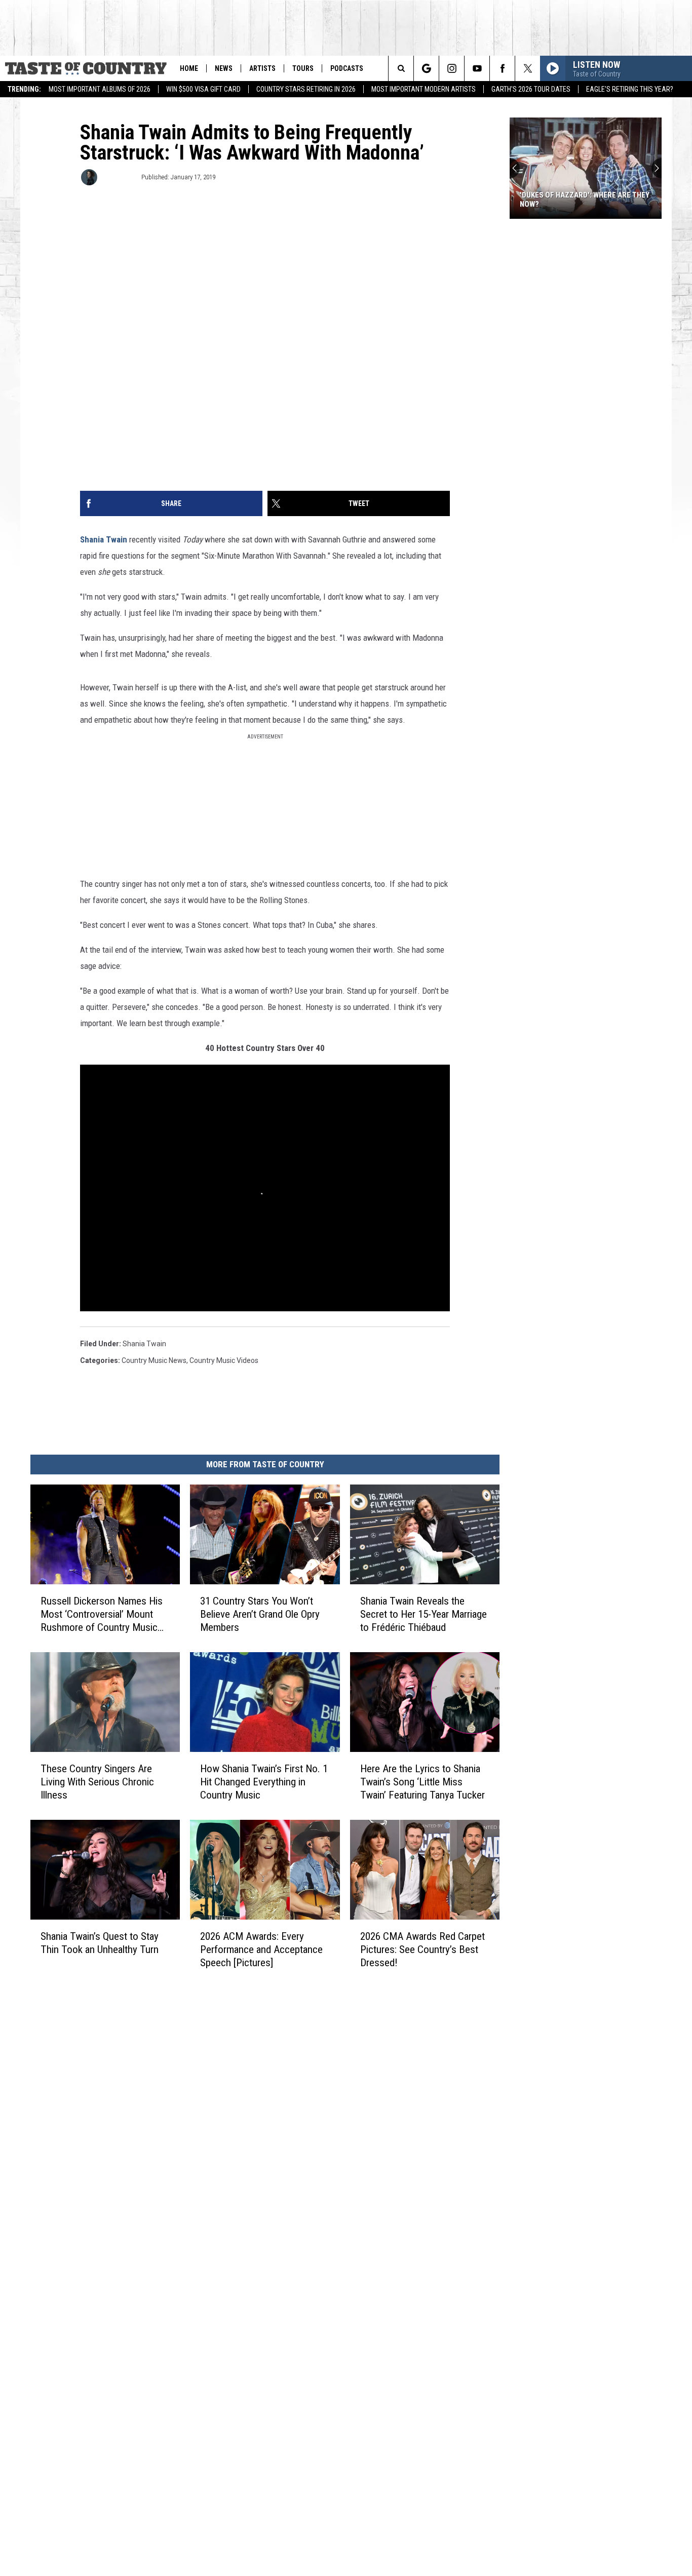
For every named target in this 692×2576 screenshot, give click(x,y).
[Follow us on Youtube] (477, 68)
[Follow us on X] (528, 68)
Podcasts (347, 68)
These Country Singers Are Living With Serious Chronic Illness (97, 1782)
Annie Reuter (119, 177)
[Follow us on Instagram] (452, 68)
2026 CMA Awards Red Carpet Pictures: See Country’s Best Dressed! (422, 1949)
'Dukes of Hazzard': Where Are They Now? (585, 200)
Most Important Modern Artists (424, 89)
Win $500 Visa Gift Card (203, 89)
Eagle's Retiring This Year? (630, 89)
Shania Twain (104, 539)
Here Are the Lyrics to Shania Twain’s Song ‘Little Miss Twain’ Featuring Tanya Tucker (422, 1782)
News (224, 68)
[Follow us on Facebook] (502, 68)
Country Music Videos (224, 1360)
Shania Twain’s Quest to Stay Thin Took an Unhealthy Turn (100, 1943)
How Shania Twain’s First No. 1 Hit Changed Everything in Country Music (264, 1782)
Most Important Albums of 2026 (100, 89)
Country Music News (154, 1360)
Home (189, 68)
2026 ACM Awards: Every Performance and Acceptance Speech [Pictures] (261, 1949)
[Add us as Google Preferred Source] (426, 68)
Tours (303, 68)
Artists (262, 68)
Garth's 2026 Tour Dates (531, 89)
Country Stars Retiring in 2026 (306, 89)
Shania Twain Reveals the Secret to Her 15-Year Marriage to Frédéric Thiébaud (424, 1614)
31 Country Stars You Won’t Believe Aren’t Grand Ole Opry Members (260, 1614)
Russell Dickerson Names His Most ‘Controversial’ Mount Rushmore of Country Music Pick (102, 1614)
